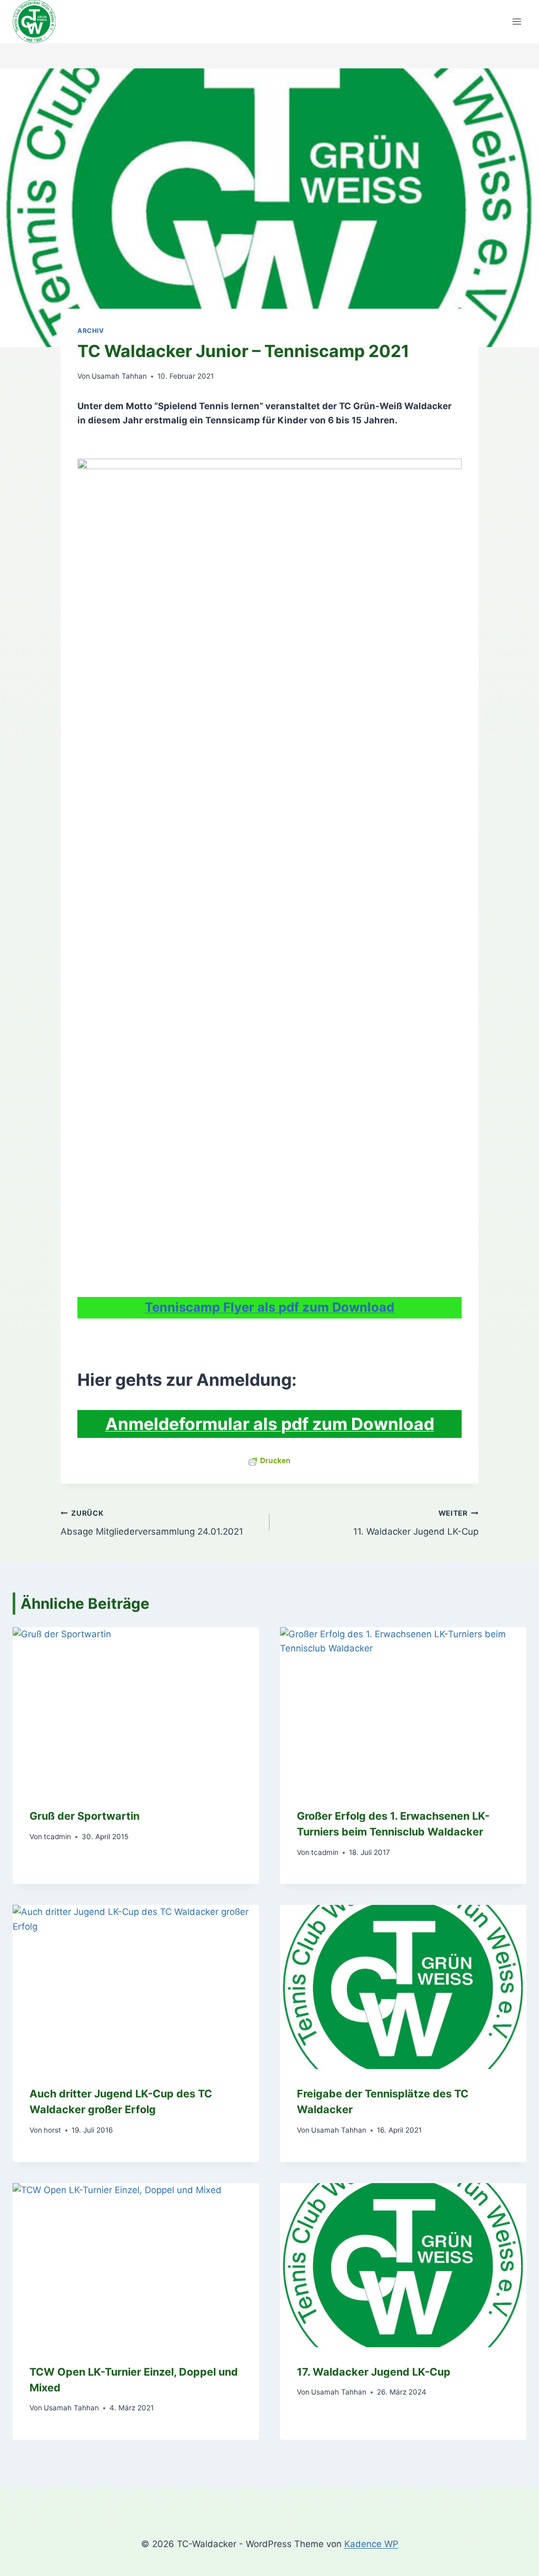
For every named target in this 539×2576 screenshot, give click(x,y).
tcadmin (57, 1837)
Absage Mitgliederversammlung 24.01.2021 (152, 1523)
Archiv (91, 331)
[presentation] (136, 1709)
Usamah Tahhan (119, 376)
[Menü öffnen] (517, 22)
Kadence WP (371, 2544)
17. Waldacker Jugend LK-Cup (374, 2372)
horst (52, 2130)
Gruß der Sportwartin (84, 1816)
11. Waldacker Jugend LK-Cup (416, 1523)
